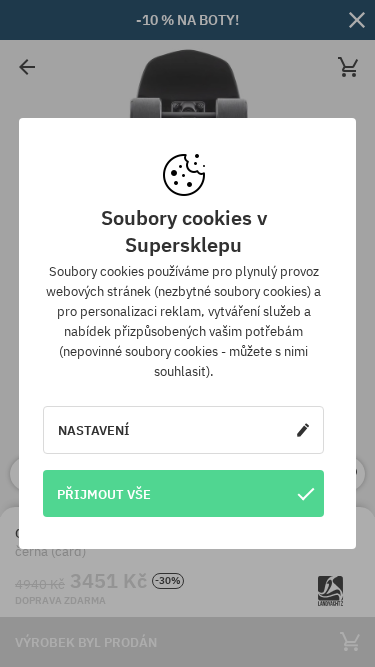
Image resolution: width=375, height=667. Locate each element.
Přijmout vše (104, 494)
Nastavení (94, 430)
